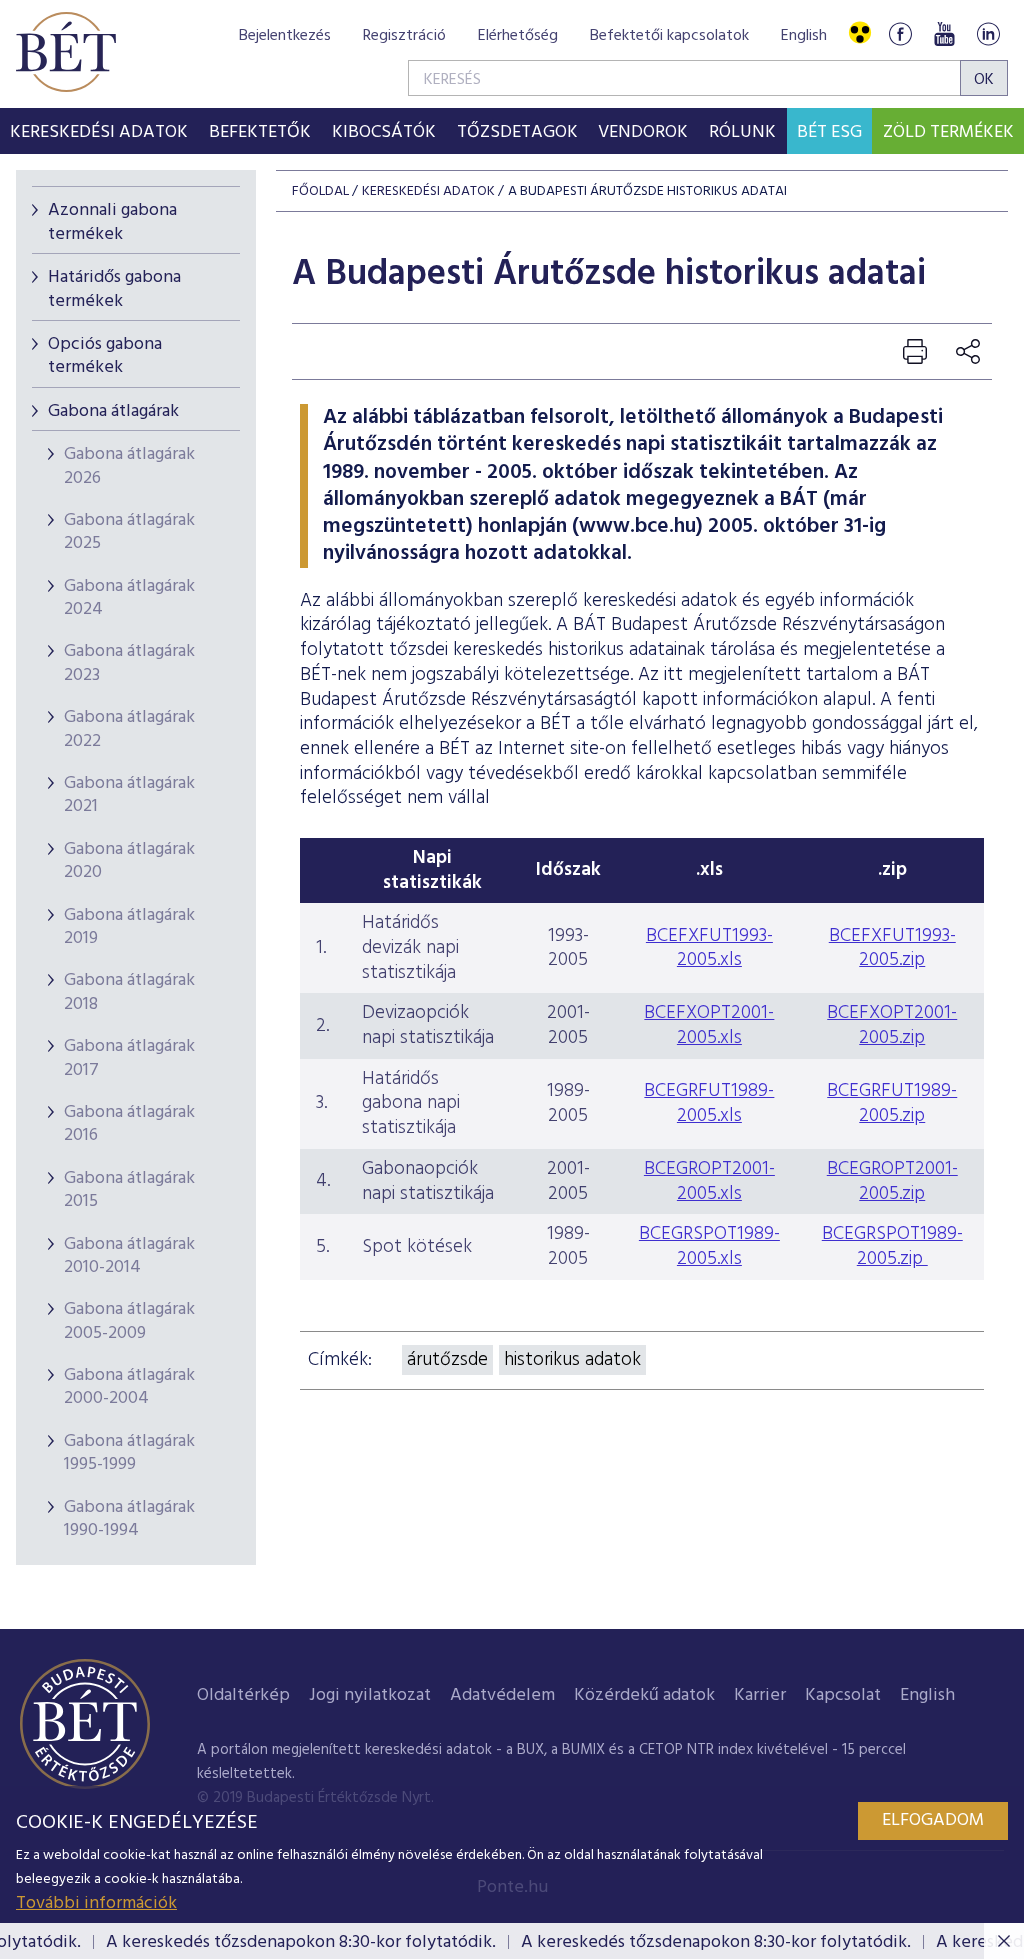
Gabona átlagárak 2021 (129, 795)
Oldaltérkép (243, 1695)
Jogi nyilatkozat (370, 1695)
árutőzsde (447, 1360)
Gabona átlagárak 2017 (129, 1058)
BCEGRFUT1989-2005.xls (709, 1103)
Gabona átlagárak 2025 (129, 532)
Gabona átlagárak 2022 (129, 729)
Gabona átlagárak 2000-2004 (129, 1387)
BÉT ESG (829, 132)
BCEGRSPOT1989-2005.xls (709, 1246)
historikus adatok (572, 1360)
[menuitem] (99, 131)
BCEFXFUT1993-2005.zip (892, 948)
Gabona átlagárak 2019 (129, 927)
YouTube (944, 33)
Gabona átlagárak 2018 (129, 992)
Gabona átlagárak (113, 411)
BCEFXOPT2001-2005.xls (709, 1025)
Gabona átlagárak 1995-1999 (129, 1453)
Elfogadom (933, 1820)
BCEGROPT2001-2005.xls (709, 1181)
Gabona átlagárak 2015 (129, 1190)
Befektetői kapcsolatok (669, 36)
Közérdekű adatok (644, 1695)
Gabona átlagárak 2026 (129, 466)
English (804, 36)
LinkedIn (988, 33)
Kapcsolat (843, 1695)
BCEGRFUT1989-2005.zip (892, 1103)
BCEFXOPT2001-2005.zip (892, 1025)
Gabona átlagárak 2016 (129, 1124)
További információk (96, 1903)
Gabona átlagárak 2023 (129, 663)
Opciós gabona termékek (105, 356)
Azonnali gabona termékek (112, 222)
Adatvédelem (502, 1695)
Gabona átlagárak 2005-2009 (129, 1321)
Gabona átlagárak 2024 (129, 598)
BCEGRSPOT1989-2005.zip (892, 1246)
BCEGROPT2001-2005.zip (892, 1181)
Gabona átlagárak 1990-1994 (129, 1519)
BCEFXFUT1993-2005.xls (709, 948)
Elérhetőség (518, 36)
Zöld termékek (948, 132)
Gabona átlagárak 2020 (129, 861)
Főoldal (320, 191)
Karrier (760, 1695)
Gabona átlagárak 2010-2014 (129, 1256)
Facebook (900, 33)
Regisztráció (404, 36)
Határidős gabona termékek (114, 289)
